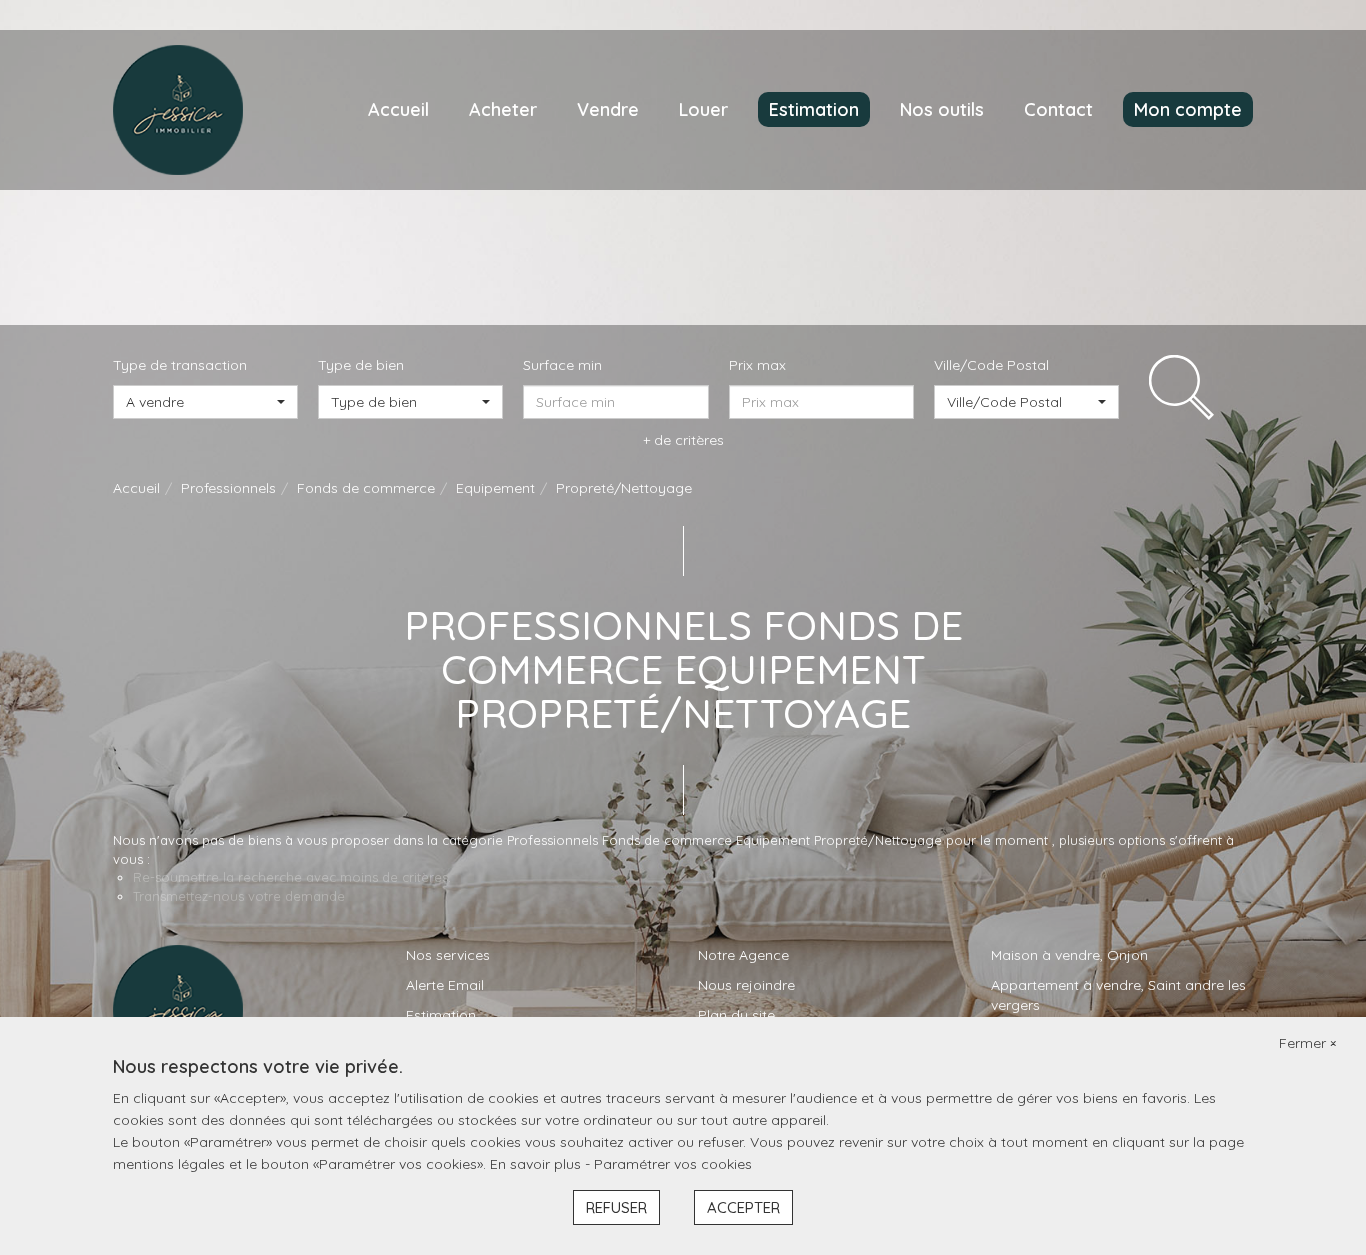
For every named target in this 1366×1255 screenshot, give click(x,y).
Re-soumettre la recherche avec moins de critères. (292, 877)
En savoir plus (537, 1164)
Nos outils (942, 109)
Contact (1058, 109)
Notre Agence (743, 955)
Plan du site (736, 1015)
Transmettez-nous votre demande (239, 896)
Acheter (503, 109)
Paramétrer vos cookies (673, 1164)
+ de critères (683, 440)
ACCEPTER (743, 1207)
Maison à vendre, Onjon (1069, 955)
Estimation (814, 109)
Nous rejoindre (746, 985)
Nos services (448, 955)
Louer (703, 109)
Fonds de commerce (366, 488)
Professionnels (228, 488)
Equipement (495, 488)
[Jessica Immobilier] (178, 109)
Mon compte (1188, 109)
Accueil (398, 109)
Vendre (608, 109)
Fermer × (1307, 1043)
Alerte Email (445, 985)
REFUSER (616, 1207)
